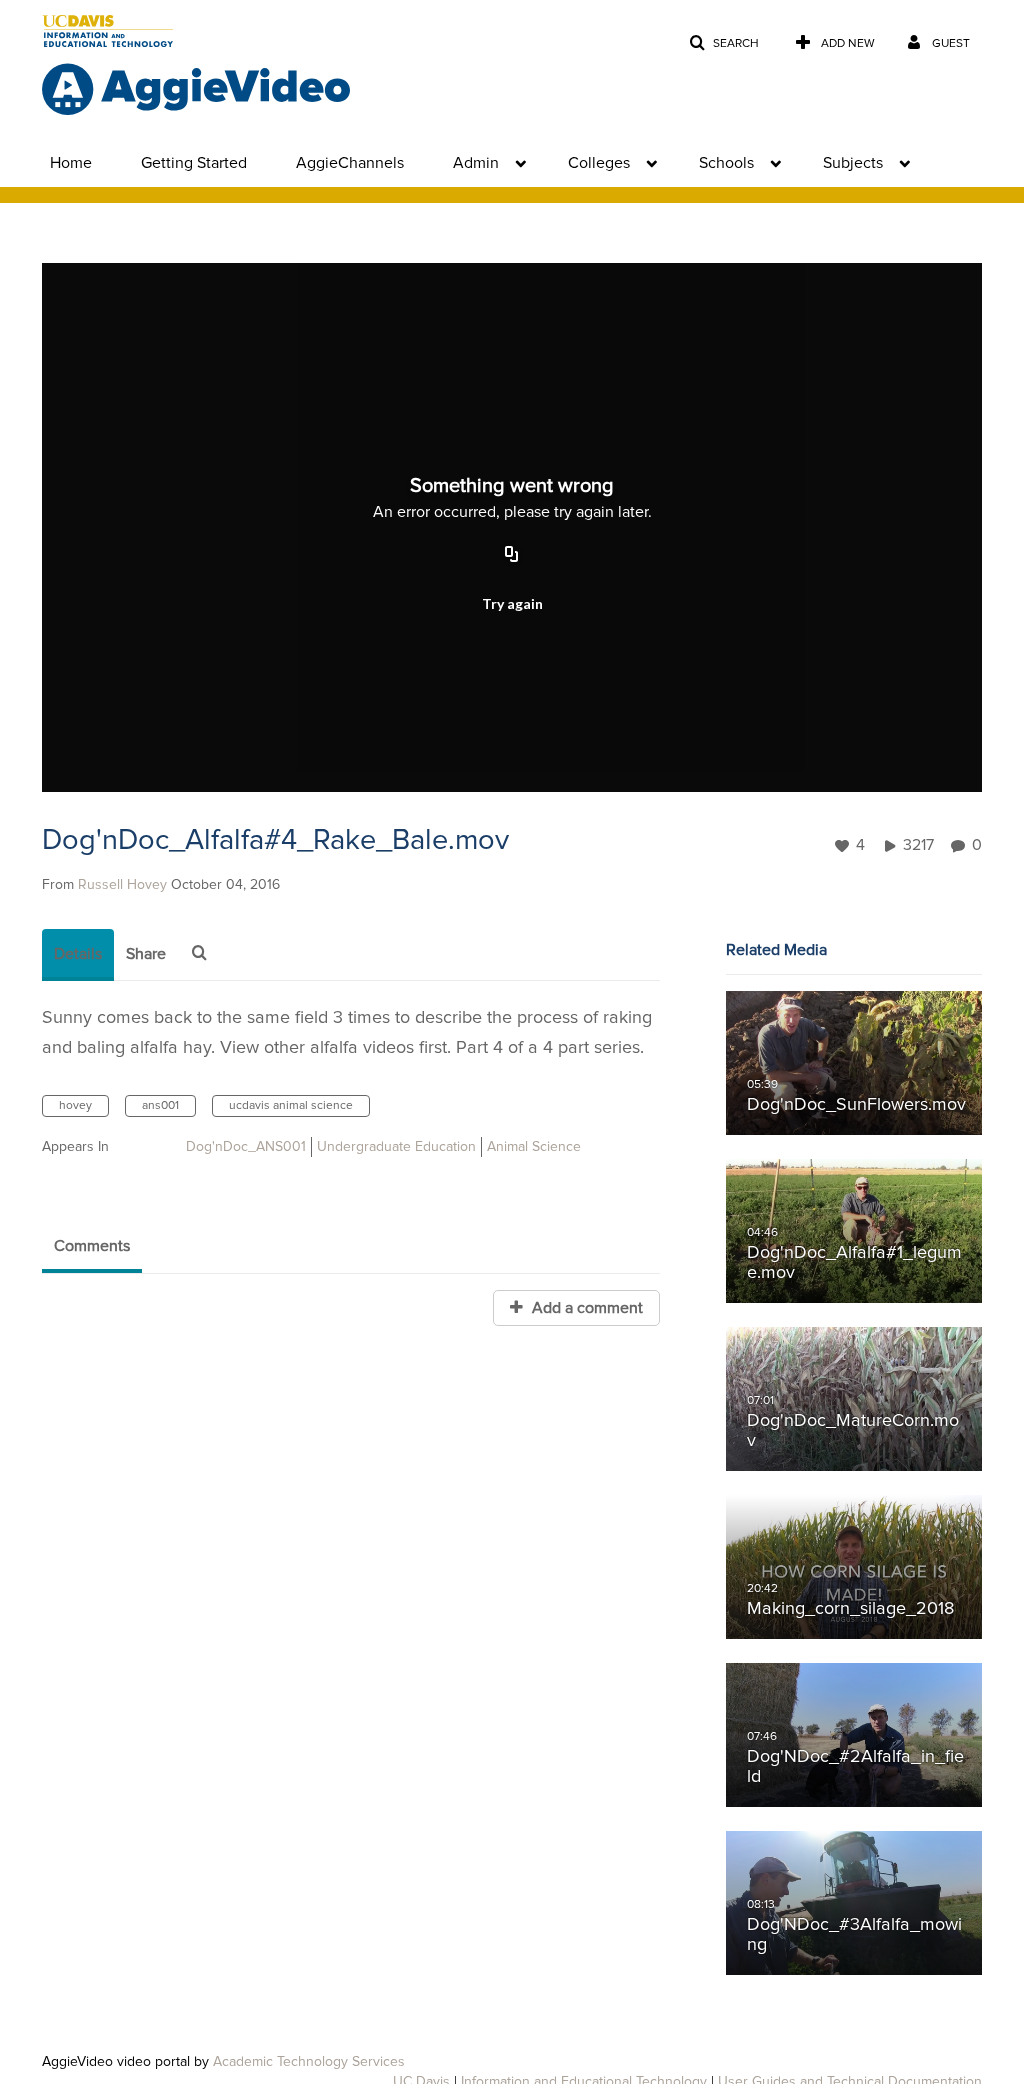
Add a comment (585, 1308)
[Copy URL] (512, 555)
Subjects (853, 163)
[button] (724, 43)
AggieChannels (350, 163)
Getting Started (194, 163)
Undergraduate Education (396, 1147)
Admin (476, 163)
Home (71, 163)
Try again (512, 603)
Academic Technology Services (309, 2062)
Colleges (599, 163)
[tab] (78, 955)
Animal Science (534, 1147)
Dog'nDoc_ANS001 (246, 1147)
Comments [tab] (92, 1246)
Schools (726, 163)
